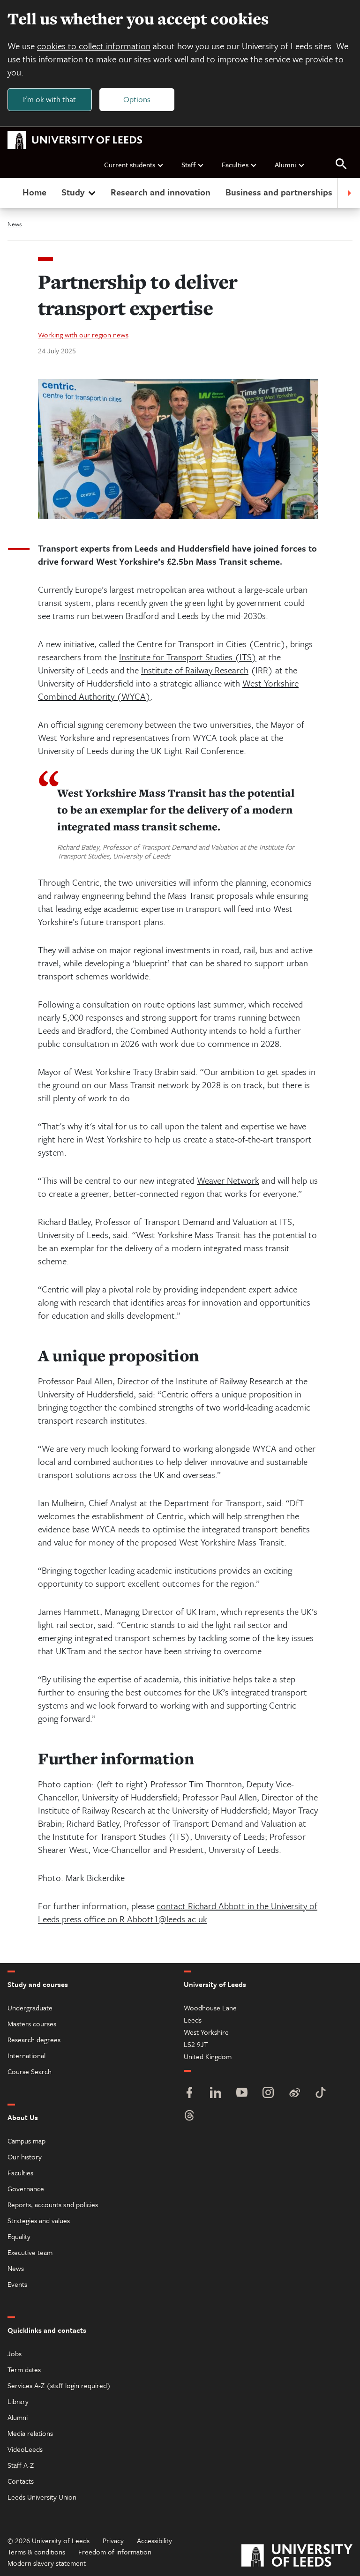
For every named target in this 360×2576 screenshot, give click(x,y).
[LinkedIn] (216, 2094)
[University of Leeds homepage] (75, 140)
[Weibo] (294, 2094)
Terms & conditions (36, 2552)
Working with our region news (83, 335)
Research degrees (34, 2039)
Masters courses (32, 2023)
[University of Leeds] (297, 2557)
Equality (19, 2236)
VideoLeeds (25, 2449)
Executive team (30, 2252)
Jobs (15, 2353)
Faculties (235, 164)
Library (18, 2401)
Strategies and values (39, 2220)
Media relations (30, 2433)
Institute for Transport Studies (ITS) (188, 657)
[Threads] (189, 2117)
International (26, 2055)
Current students (130, 164)
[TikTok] (321, 2094)
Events (17, 2284)
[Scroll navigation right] (349, 193)
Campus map (26, 2141)
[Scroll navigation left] (11, 193)
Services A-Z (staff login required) (59, 2385)
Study (73, 192)
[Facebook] (189, 2094)
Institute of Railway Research (195, 670)
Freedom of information (115, 2552)
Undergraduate (30, 2008)
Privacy (113, 2540)
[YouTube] (242, 2094)
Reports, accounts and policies (53, 2204)
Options (137, 99)
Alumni (285, 164)
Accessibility (154, 2540)
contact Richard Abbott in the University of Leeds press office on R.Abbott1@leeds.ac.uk (178, 1912)
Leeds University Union (42, 2497)
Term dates (24, 2369)
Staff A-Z (21, 2465)
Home (34, 192)
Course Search (30, 2071)
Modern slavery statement (47, 2563)
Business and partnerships (279, 192)
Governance (26, 2188)
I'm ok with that (49, 99)
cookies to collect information (94, 46)
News (15, 224)
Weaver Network (228, 1180)
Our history (25, 2157)
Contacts (21, 2481)
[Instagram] (268, 2094)
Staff (188, 164)
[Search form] (341, 164)
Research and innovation (161, 192)
